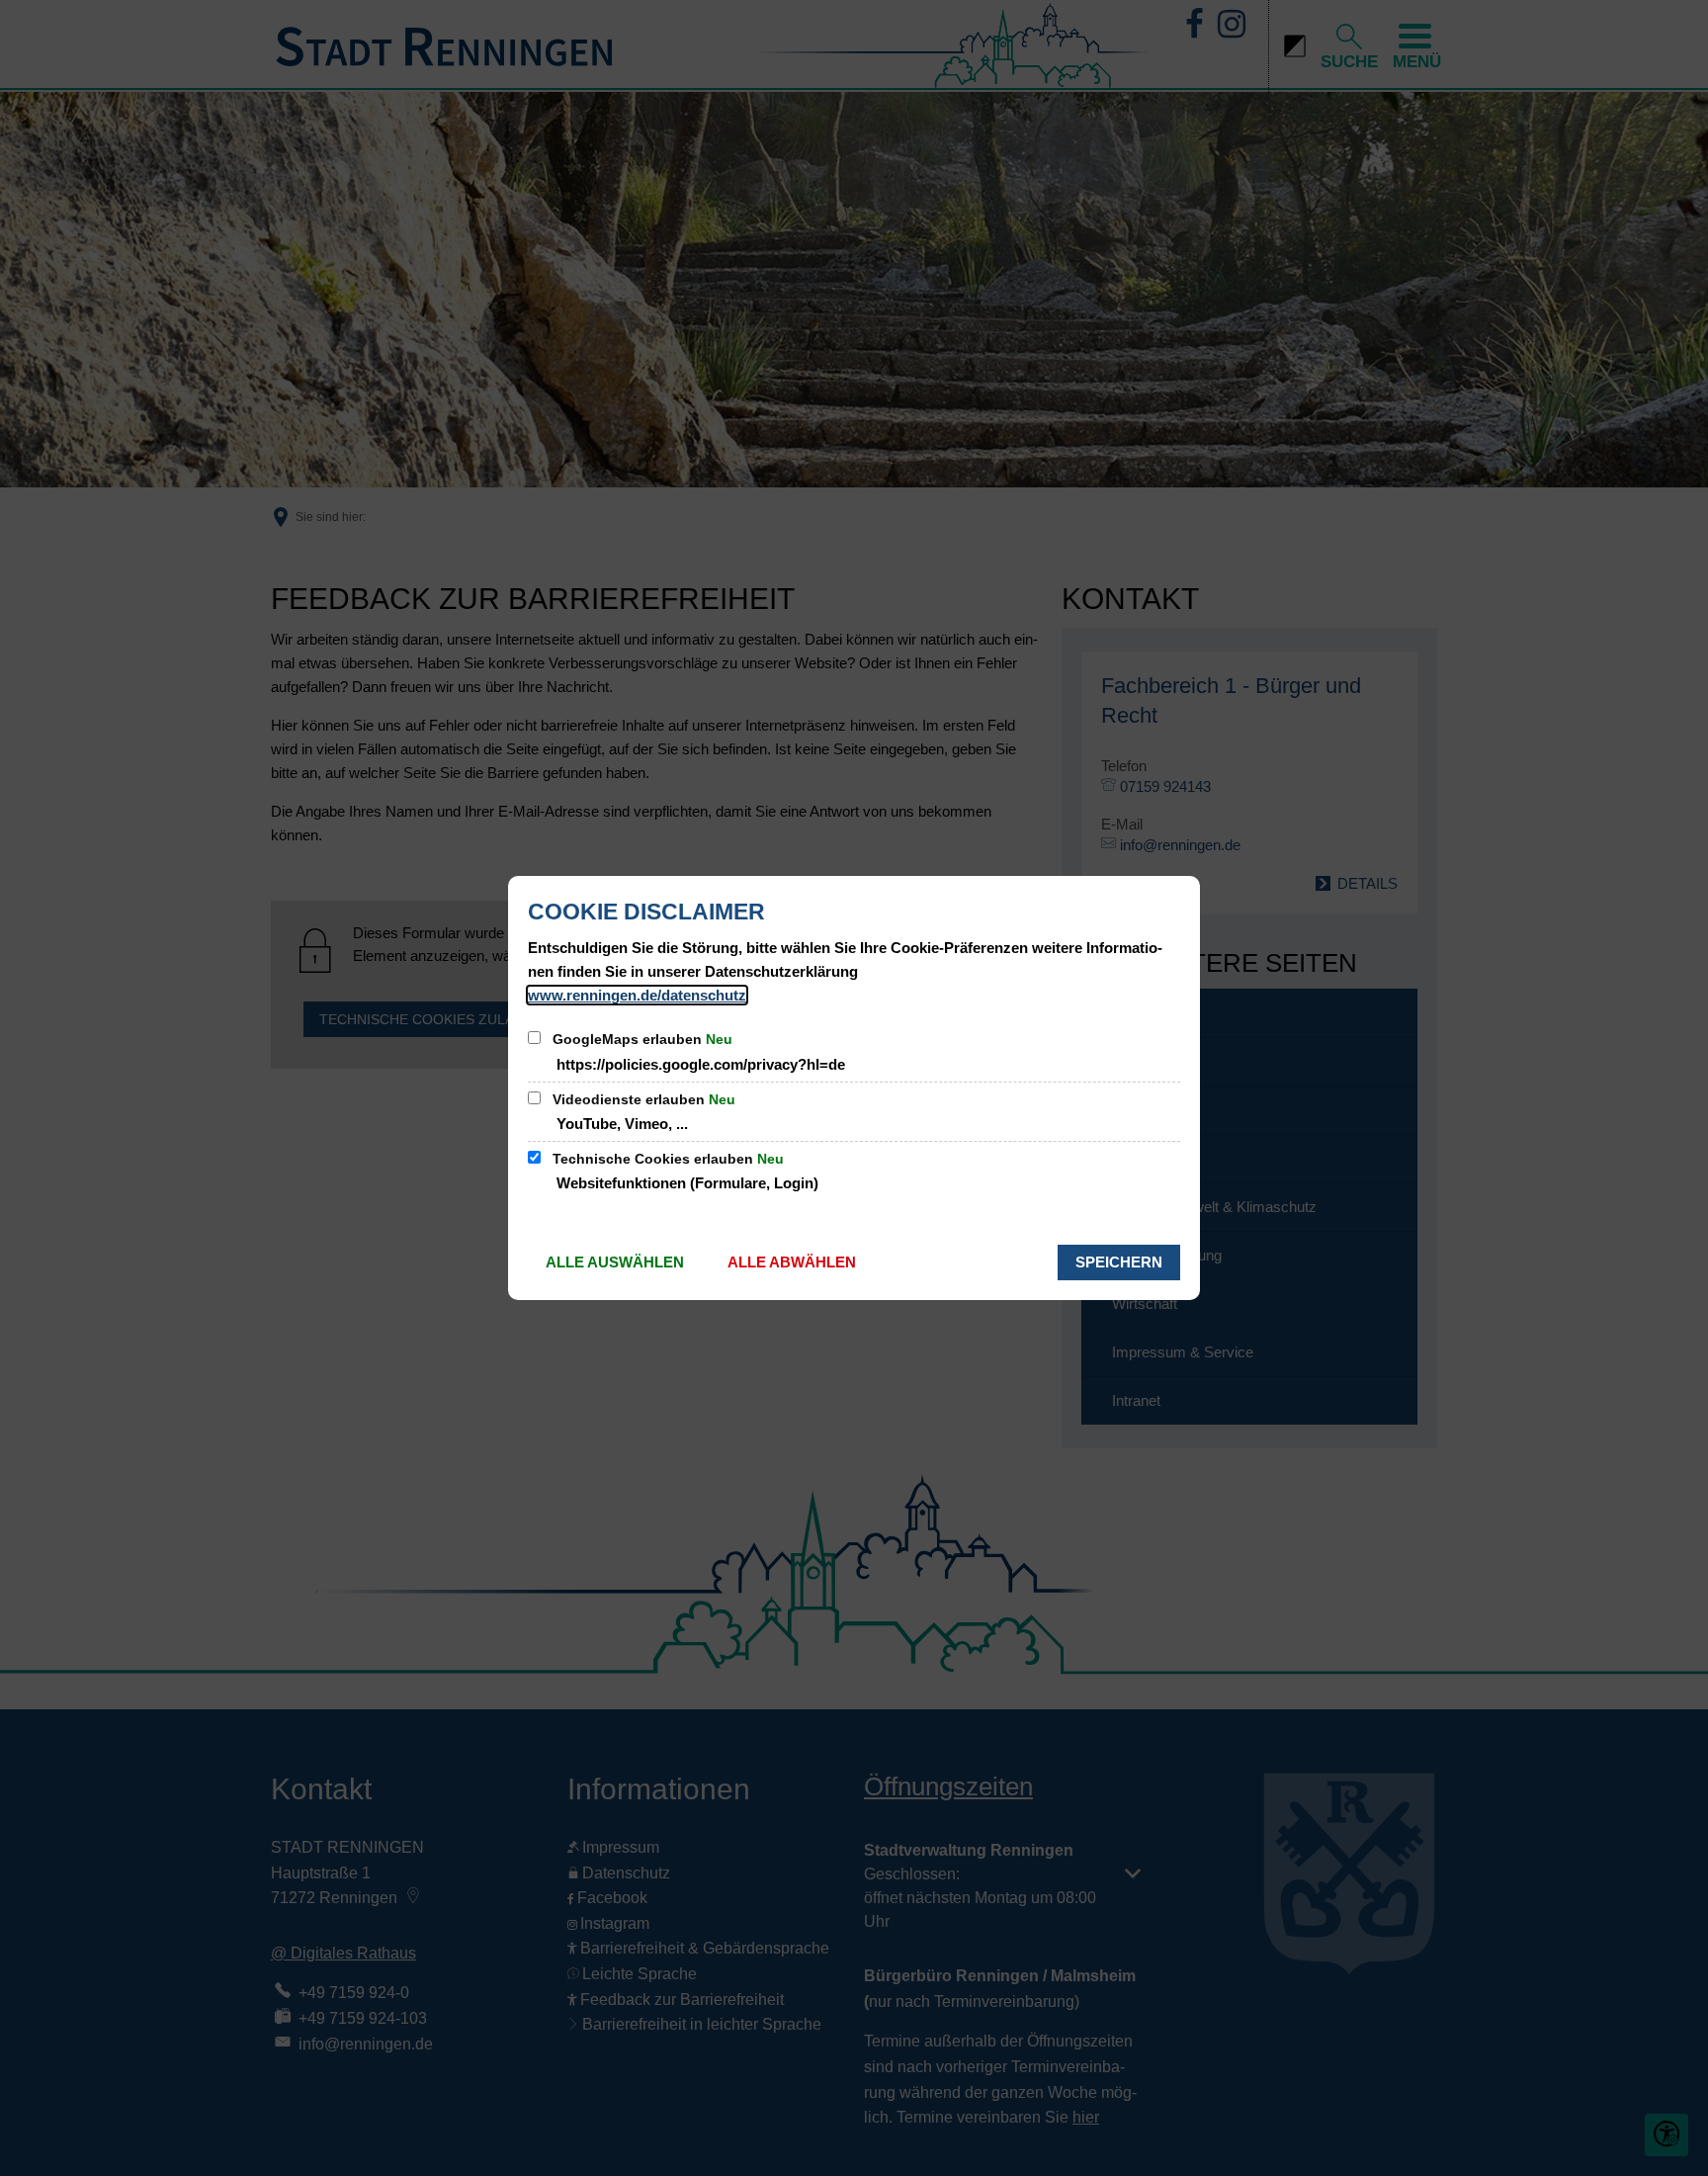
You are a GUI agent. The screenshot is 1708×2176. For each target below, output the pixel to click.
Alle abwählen (792, 1262)
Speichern (1119, 1262)
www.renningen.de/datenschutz (637, 995)
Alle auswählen (615, 1262)
